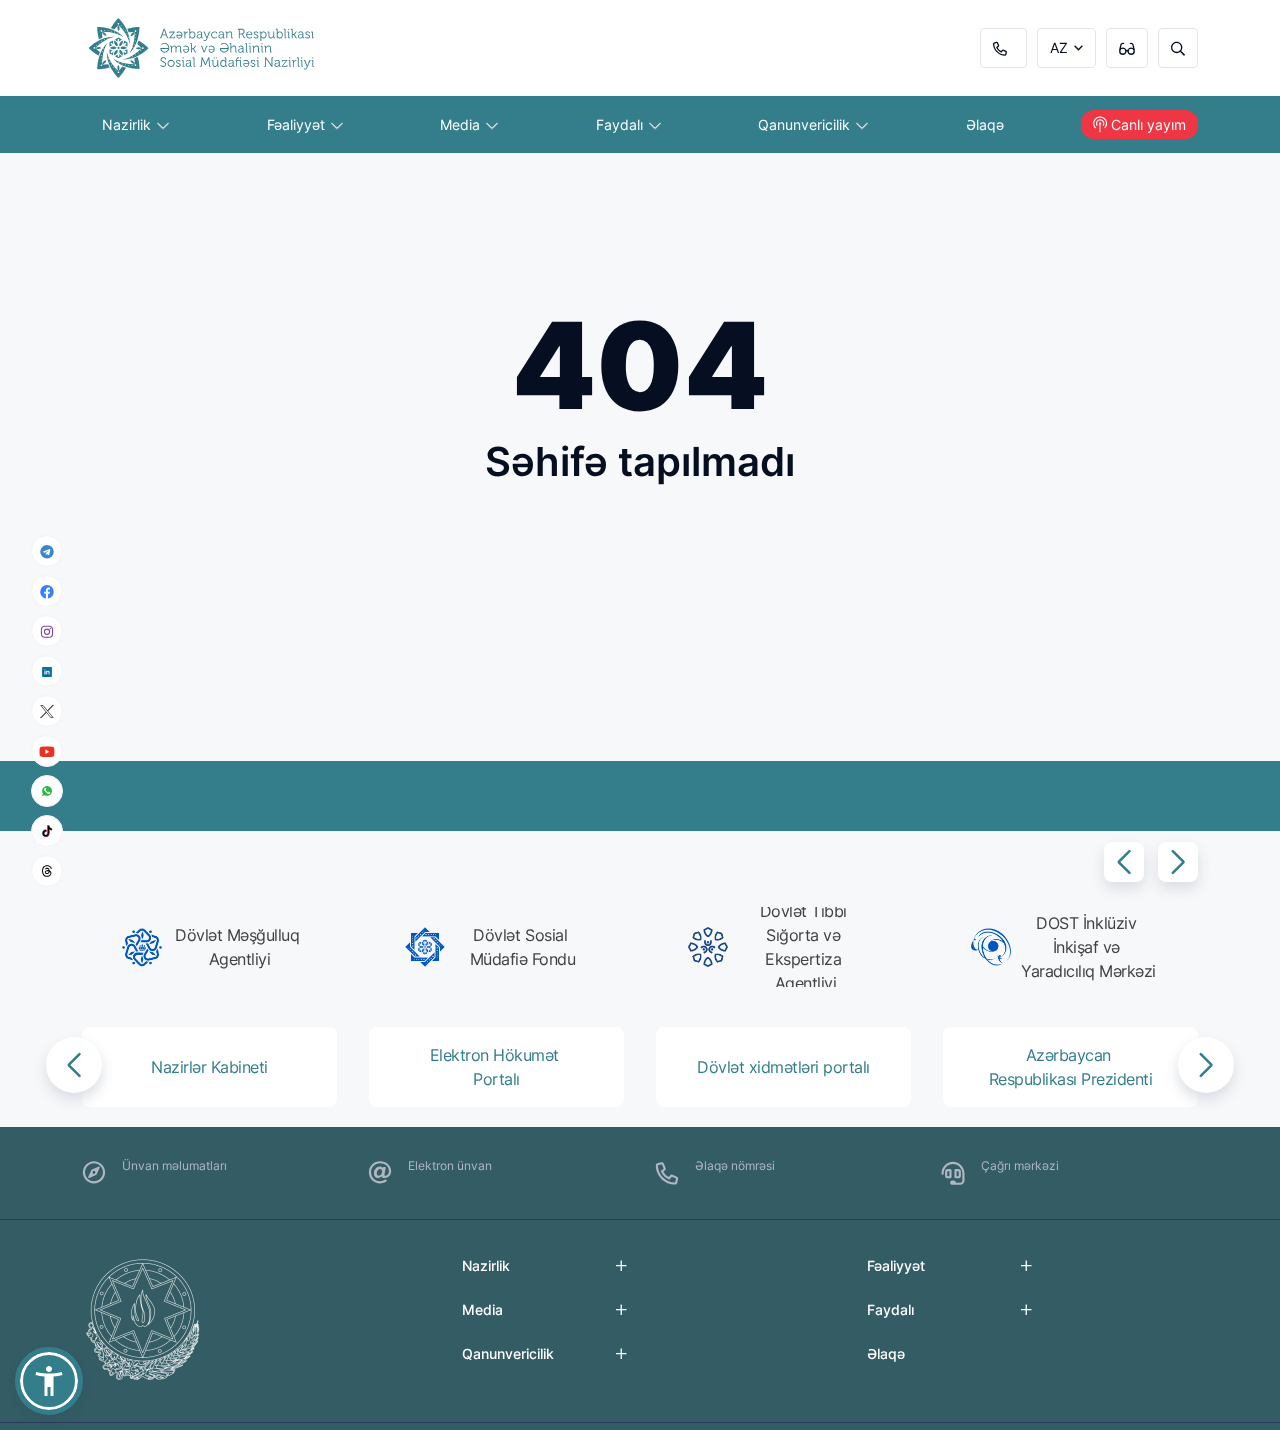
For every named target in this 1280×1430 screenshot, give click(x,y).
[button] (1124, 862)
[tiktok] (47, 831)
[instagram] (47, 631)
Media (462, 124)
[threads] (47, 871)
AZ (1059, 47)
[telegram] (47, 551)
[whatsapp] (47, 791)
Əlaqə (985, 124)
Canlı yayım (1148, 124)
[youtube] (47, 751)
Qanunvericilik (806, 124)
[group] (215, 947)
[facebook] (47, 591)
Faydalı (621, 124)
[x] (47, 711)
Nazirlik (128, 124)
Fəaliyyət (298, 124)
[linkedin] (47, 670)
